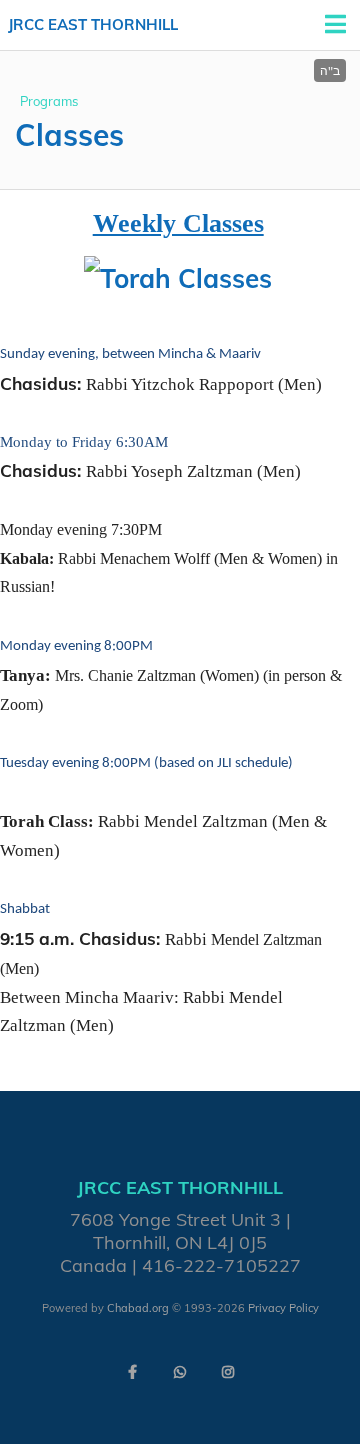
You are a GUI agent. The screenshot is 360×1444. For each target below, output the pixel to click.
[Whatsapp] (180, 1372)
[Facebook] (132, 1372)
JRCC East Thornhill (93, 24)
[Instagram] (228, 1372)
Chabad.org (138, 1308)
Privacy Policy (283, 1308)
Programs (49, 101)
